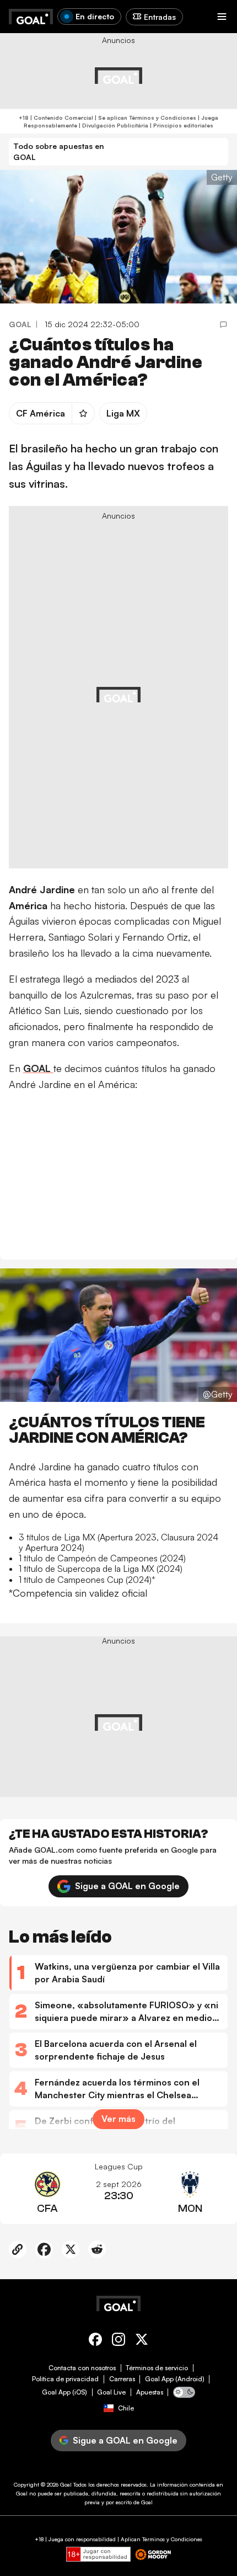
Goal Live (111, 2392)
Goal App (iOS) (64, 2392)
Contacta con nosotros (82, 2368)
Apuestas (150, 2392)
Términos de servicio (157, 2368)
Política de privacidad (65, 2379)
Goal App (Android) (175, 2379)
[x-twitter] (142, 2341)
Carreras (122, 2379)
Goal (66, 2484)
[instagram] (118, 2341)
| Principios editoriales (181, 125)
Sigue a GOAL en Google (127, 1886)
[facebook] (95, 2341)
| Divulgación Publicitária (113, 125)
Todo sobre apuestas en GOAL (59, 151)
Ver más (118, 2119)
